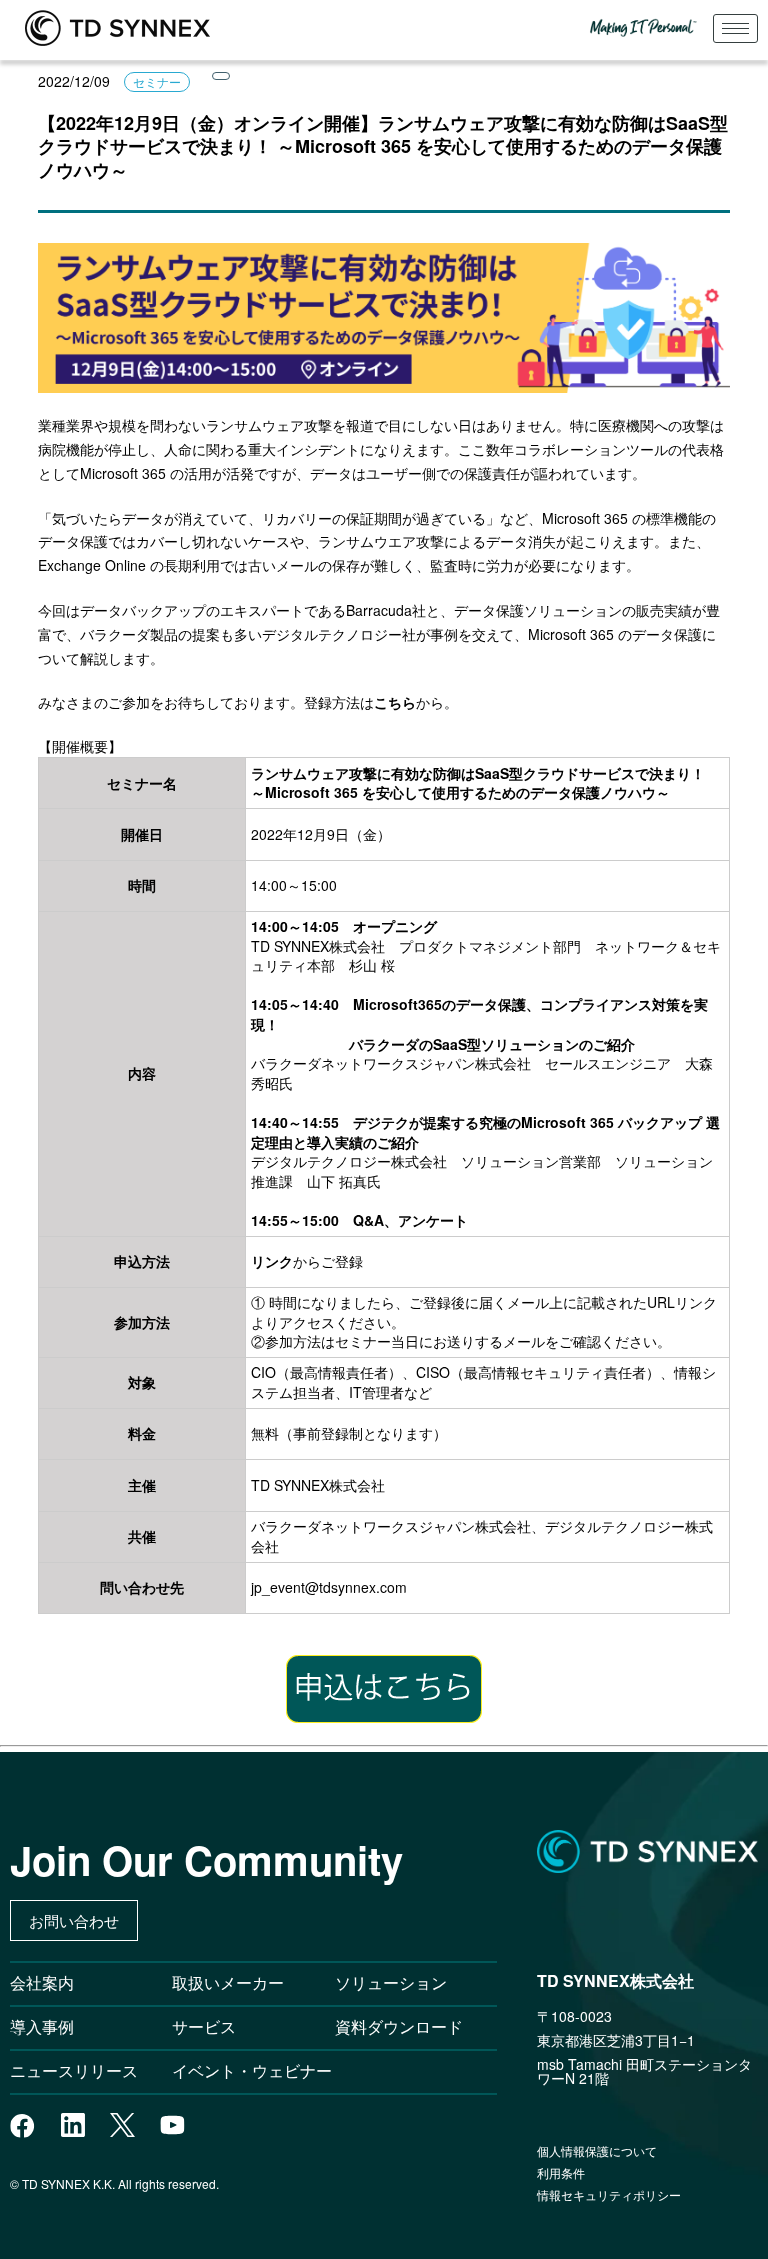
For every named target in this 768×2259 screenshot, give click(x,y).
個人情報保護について (597, 2150)
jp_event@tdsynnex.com (329, 1587)
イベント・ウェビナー (252, 2070)
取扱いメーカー (228, 1982)
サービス (204, 2026)
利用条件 (561, 2172)
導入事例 (42, 2026)
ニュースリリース (82, 2070)
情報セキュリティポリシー (609, 2194)
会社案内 (42, 1982)
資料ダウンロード (399, 2026)
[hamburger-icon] (735, 28)
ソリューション (391, 1982)
